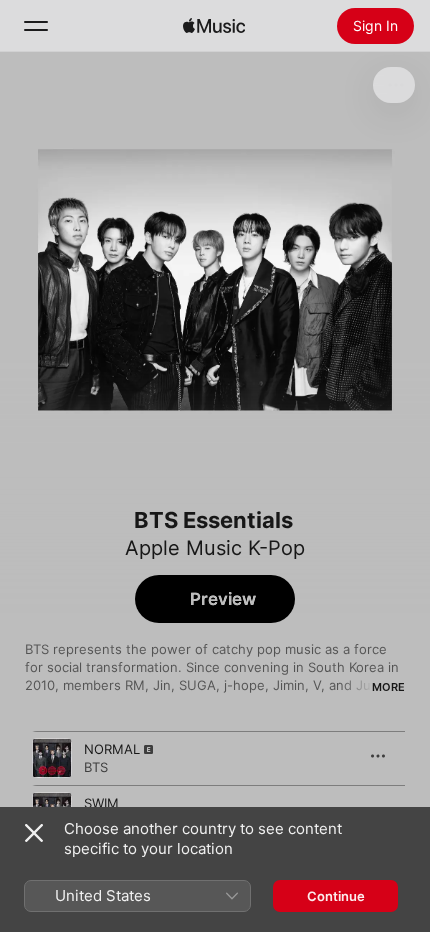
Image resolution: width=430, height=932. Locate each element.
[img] (214, 26)
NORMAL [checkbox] (112, 749)
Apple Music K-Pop (215, 548)
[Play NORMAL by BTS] (52, 758)
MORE (388, 687)
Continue (336, 896)
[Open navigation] (36, 26)
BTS (96, 767)
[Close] (34, 833)
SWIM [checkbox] (101, 803)
